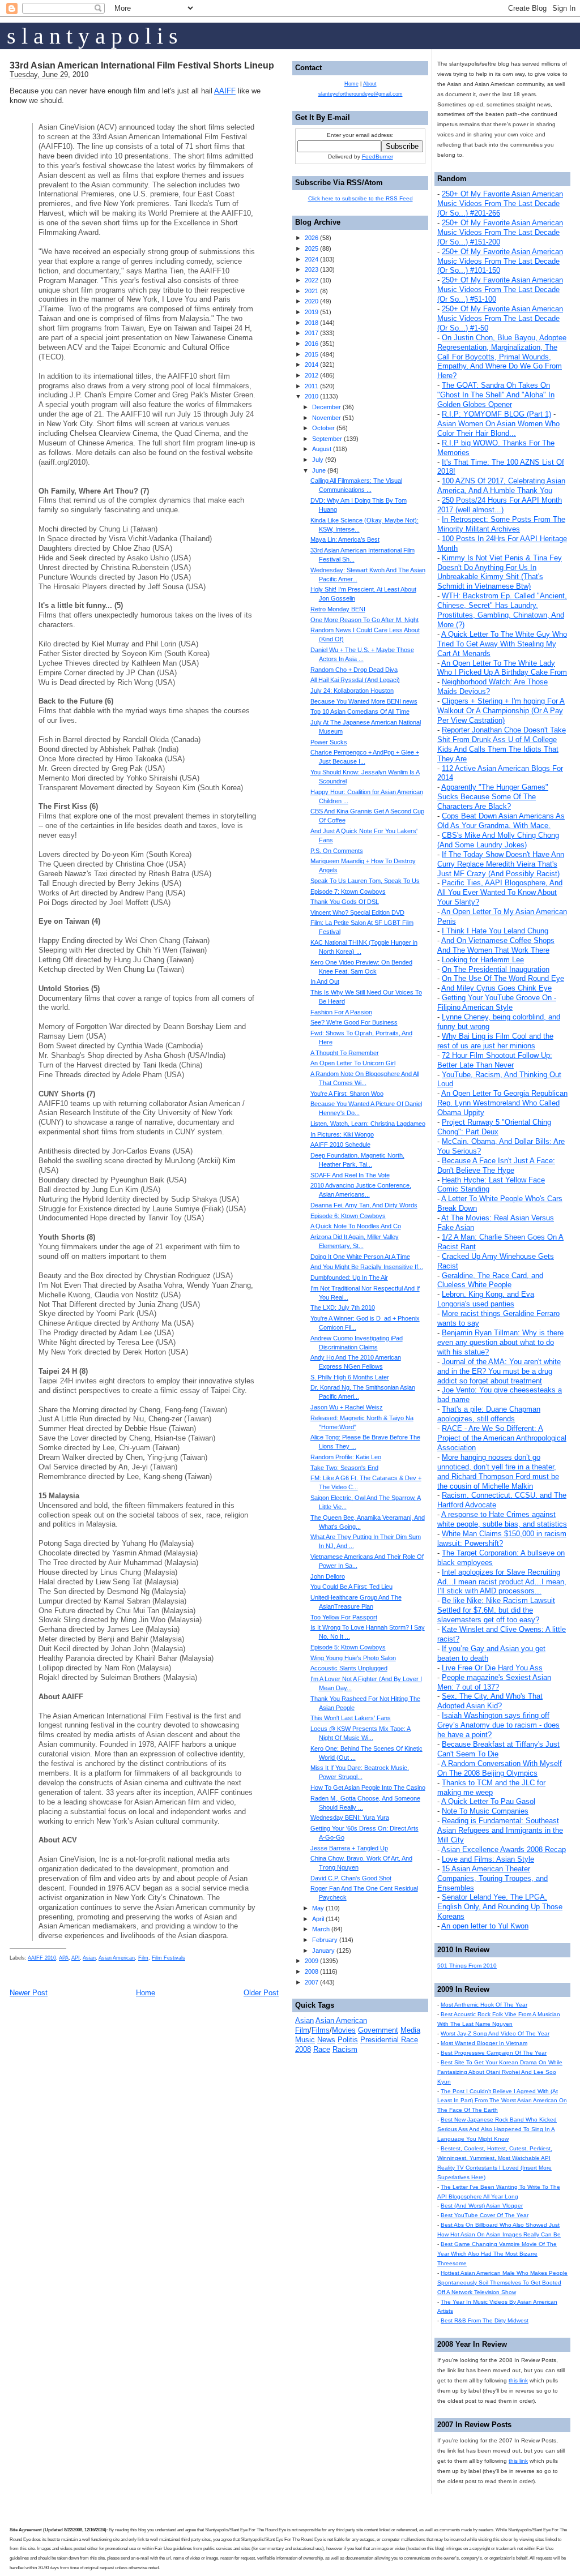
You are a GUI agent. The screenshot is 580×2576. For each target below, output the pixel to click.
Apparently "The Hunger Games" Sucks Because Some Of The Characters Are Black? (493, 797)
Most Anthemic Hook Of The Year (484, 2005)
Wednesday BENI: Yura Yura (350, 1818)
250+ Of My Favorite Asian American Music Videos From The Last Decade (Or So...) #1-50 (500, 318)
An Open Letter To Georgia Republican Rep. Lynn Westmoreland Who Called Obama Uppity (502, 1103)
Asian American (117, 1958)
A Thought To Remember (345, 1053)
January (323, 1951)
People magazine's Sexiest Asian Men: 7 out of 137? (494, 1682)
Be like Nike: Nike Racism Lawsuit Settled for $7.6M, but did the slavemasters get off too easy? (496, 1610)
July (318, 460)
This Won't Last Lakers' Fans (351, 1718)
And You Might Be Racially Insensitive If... (367, 1267)
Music (305, 2040)
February (325, 1940)
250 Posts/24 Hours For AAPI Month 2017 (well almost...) (500, 505)
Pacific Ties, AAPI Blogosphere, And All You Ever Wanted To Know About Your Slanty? (500, 892)
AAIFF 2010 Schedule (340, 1145)
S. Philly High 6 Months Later (350, 1377)
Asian (89, 1958)
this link (518, 2380)
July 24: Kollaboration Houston (352, 691)
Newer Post (29, 1993)
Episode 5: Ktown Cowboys (348, 1647)
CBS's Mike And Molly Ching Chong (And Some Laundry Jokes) (498, 840)
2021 (312, 291)
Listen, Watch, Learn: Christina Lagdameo (368, 1124)
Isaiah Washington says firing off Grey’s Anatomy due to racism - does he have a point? (498, 1725)
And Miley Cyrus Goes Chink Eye (496, 988)
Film (143, 1958)
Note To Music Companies (485, 1811)
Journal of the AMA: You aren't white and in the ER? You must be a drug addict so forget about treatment (499, 1371)
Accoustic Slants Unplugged (349, 1668)
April (318, 1919)
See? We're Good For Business (354, 1022)
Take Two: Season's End (344, 1468)
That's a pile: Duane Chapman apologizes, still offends (489, 1414)
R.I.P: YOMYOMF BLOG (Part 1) (496, 414)
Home (146, 1993)
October (323, 428)
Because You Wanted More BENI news (364, 701)
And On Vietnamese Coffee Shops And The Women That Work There (496, 945)
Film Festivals (169, 1958)
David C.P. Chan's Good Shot (351, 1878)
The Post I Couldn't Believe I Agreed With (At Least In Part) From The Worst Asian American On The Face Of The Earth (502, 2101)
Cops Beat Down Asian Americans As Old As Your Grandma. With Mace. (501, 821)
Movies (344, 2030)
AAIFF (225, 91)
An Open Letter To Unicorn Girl (353, 1063)
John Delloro (328, 1576)
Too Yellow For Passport (344, 1617)
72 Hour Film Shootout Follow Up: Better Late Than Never (495, 1060)
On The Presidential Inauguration (496, 969)
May (318, 1908)
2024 (312, 259)
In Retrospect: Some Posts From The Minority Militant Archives (501, 524)
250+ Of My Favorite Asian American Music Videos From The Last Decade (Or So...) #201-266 (500, 203)
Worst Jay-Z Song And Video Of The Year (495, 2033)
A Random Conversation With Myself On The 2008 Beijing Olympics (500, 1768)
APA (64, 1958)
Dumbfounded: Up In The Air (349, 1278)
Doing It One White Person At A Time (360, 1257)
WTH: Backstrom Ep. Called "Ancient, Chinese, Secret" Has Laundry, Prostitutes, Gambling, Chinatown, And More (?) (502, 610)
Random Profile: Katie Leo (346, 1457)
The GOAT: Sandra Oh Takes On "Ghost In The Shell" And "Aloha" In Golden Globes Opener (496, 395)
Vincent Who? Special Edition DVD (357, 912)
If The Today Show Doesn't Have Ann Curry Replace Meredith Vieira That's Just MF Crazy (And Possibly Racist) (501, 864)
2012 (312, 375)
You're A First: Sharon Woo (347, 1094)
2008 (312, 1971)
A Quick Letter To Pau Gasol (488, 1801)
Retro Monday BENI (338, 609)
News (326, 2040)
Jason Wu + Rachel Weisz (347, 1407)
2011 (312, 386)
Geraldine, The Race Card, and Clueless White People (490, 1280)
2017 (312, 333)
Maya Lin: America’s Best (345, 539)
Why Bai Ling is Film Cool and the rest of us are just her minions (495, 1041)
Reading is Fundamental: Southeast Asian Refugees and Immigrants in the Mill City (500, 1830)
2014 (312, 365)
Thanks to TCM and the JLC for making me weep (491, 1788)
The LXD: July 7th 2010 (343, 1308)
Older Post (261, 1993)
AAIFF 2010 (42, 1958)
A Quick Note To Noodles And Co (356, 1226)
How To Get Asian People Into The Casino (368, 1788)
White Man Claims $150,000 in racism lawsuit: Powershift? (502, 1538)
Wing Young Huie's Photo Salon (353, 1658)
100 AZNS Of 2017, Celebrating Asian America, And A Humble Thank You (501, 486)
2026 (312, 238)
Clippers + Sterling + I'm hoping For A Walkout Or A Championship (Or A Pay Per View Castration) (501, 711)
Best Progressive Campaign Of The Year (494, 2053)
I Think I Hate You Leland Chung (495, 931)
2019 (312, 312)
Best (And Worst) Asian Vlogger (482, 2206)
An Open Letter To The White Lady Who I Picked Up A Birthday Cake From (502, 668)
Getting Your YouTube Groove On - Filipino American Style (497, 1002)
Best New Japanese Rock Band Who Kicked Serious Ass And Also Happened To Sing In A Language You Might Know (497, 2129)
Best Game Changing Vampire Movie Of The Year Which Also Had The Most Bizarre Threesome (497, 2254)
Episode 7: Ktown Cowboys (348, 891)
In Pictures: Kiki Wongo (342, 1134)
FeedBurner (378, 157)
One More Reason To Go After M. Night (364, 620)
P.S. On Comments (337, 851)
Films (321, 2030)
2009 (312, 1961)
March (321, 1929)
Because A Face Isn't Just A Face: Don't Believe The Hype (496, 1165)
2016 (312, 344)
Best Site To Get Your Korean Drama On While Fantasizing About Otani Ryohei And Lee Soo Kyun (500, 2072)
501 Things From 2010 (467, 1966)
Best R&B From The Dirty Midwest (485, 2320)
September (327, 439)
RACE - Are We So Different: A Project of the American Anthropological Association (502, 1438)
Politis (348, 2040)
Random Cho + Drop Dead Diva (354, 670)
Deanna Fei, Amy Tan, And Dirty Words (364, 1205)
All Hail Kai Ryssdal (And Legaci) (355, 680)
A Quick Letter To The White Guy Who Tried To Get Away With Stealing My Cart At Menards (502, 644)
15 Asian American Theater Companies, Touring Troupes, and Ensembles (492, 1878)
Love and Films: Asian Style (488, 1859)
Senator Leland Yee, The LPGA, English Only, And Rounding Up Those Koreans (500, 1907)
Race (322, 2049)
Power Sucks (329, 742)
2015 (312, 354)
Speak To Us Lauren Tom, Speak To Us (365, 881)
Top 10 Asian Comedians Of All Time (360, 711)
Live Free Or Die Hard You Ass (492, 1668)
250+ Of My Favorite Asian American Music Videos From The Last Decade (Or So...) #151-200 (500, 232)
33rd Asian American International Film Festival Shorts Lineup (142, 65)
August (322, 449)
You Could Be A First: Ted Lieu (351, 1587)
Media (410, 2030)
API (76, 1958)
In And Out (325, 981)
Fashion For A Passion (341, 1012)
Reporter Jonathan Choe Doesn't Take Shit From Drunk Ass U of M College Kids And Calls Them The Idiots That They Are (502, 744)
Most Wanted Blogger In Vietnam (484, 2043)
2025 (312, 248)
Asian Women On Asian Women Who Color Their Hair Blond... (498, 428)
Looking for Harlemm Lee (483, 960)
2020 (312, 301)
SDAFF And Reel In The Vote (350, 1175)
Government (378, 2030)
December (327, 407)
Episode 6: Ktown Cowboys (348, 1216)
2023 (312, 269)
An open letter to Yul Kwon (485, 1926)
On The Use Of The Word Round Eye (503, 978)
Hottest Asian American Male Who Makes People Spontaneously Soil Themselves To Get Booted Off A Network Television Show (502, 2283)
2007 (312, 1982)
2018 (312, 323)
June (319, 470)
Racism (345, 2049)
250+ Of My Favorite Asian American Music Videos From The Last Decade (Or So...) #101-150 (500, 261)
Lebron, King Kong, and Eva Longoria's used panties (486, 1299)
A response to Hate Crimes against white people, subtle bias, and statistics (502, 1519)
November (327, 418)
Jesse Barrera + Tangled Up (349, 1848)
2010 (312, 396)
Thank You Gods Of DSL (345, 902)
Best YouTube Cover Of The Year (485, 2215)
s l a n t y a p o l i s (92, 36)
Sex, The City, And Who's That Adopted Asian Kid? (490, 1701)
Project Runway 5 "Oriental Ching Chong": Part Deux (494, 1127)
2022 (312, 280)
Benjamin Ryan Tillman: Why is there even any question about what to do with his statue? (500, 1342)
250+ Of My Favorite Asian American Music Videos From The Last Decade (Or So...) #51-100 (500, 290)
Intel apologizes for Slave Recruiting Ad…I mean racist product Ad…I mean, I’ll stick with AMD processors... (502, 1582)
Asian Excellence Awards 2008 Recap (504, 1850)
